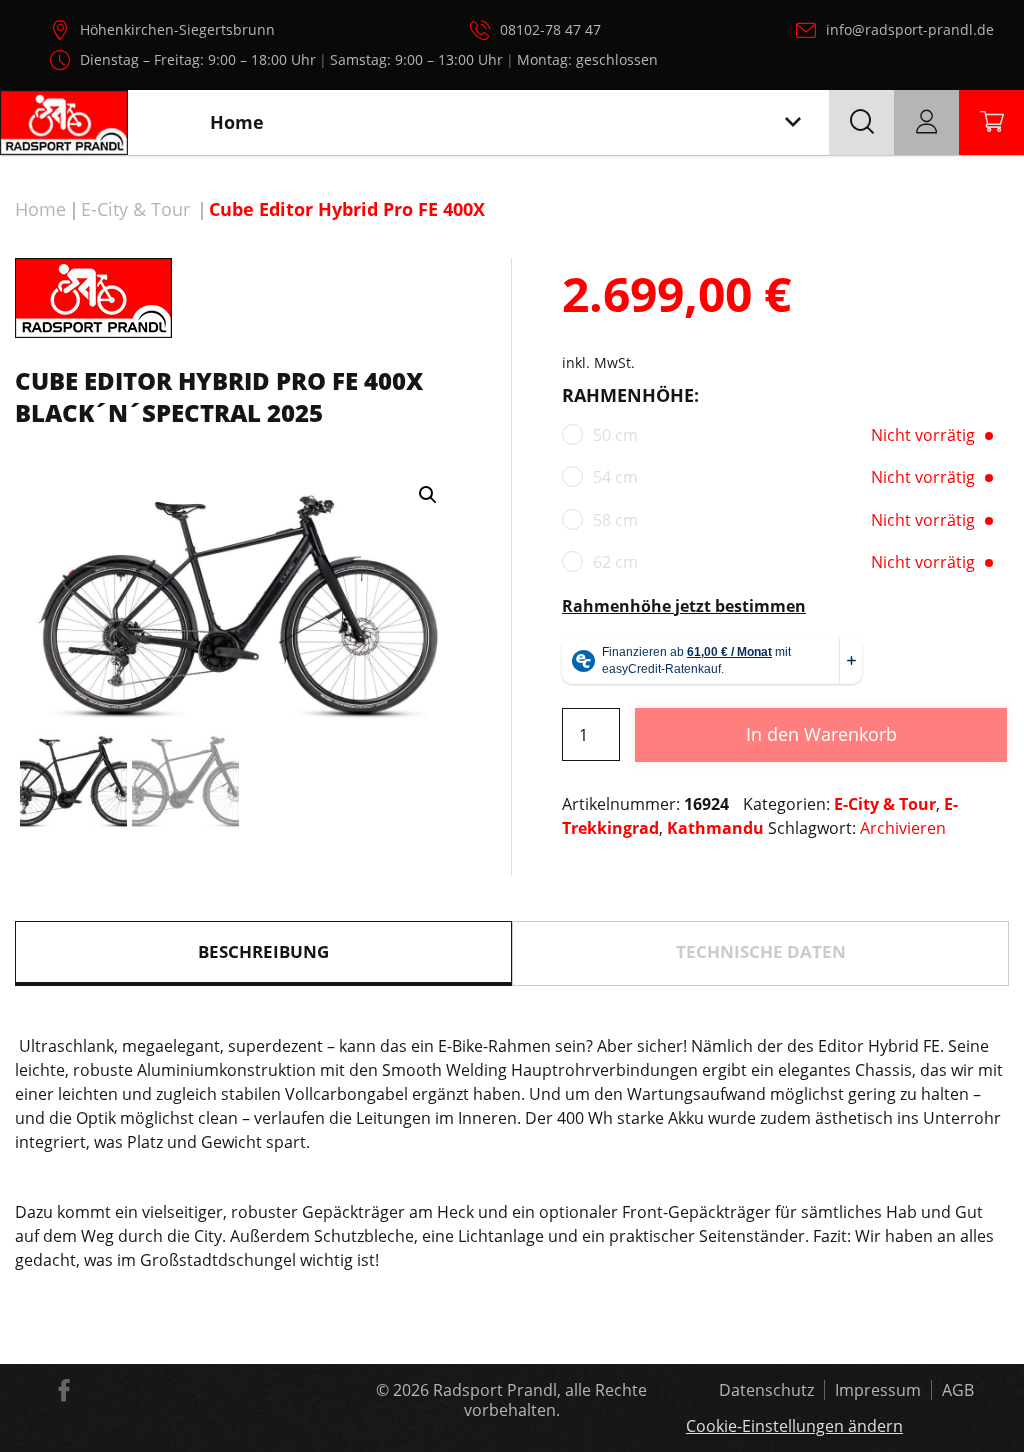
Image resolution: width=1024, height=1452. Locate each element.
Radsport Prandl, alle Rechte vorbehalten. (540, 1400)
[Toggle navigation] (793, 122)
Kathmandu (715, 828)
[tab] (263, 953)
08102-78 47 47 (550, 29)
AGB (958, 1390)
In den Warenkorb (821, 734)
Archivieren (903, 828)
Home (40, 209)
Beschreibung (263, 951)
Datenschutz (766, 1390)
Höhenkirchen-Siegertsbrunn (177, 29)
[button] (428, 495)
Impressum (878, 1390)
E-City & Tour (135, 209)
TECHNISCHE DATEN (761, 951)
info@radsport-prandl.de (910, 29)
